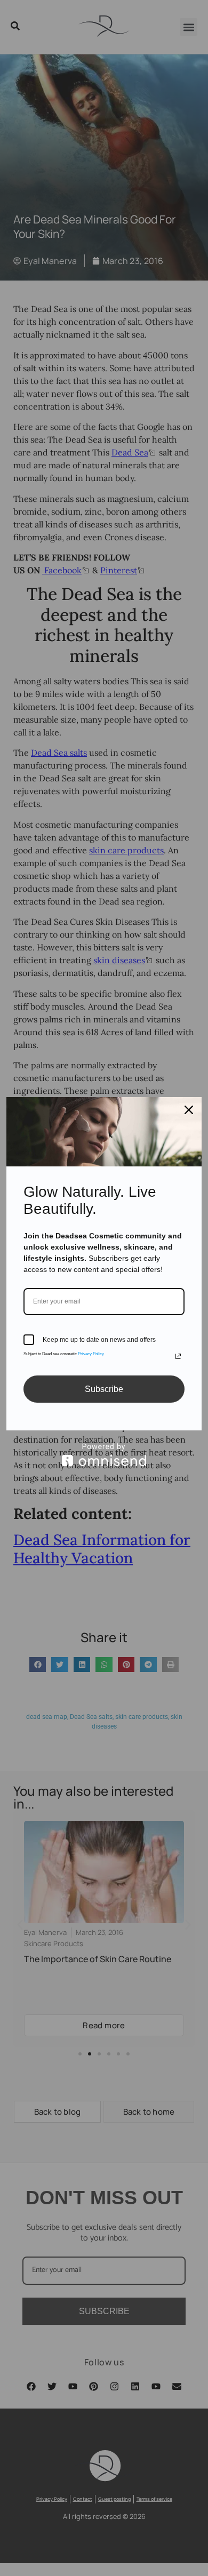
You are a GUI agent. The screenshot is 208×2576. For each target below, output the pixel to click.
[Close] (189, 1110)
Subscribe (104, 1389)
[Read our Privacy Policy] (178, 1356)
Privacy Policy (91, 1354)
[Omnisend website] (104, 1455)
